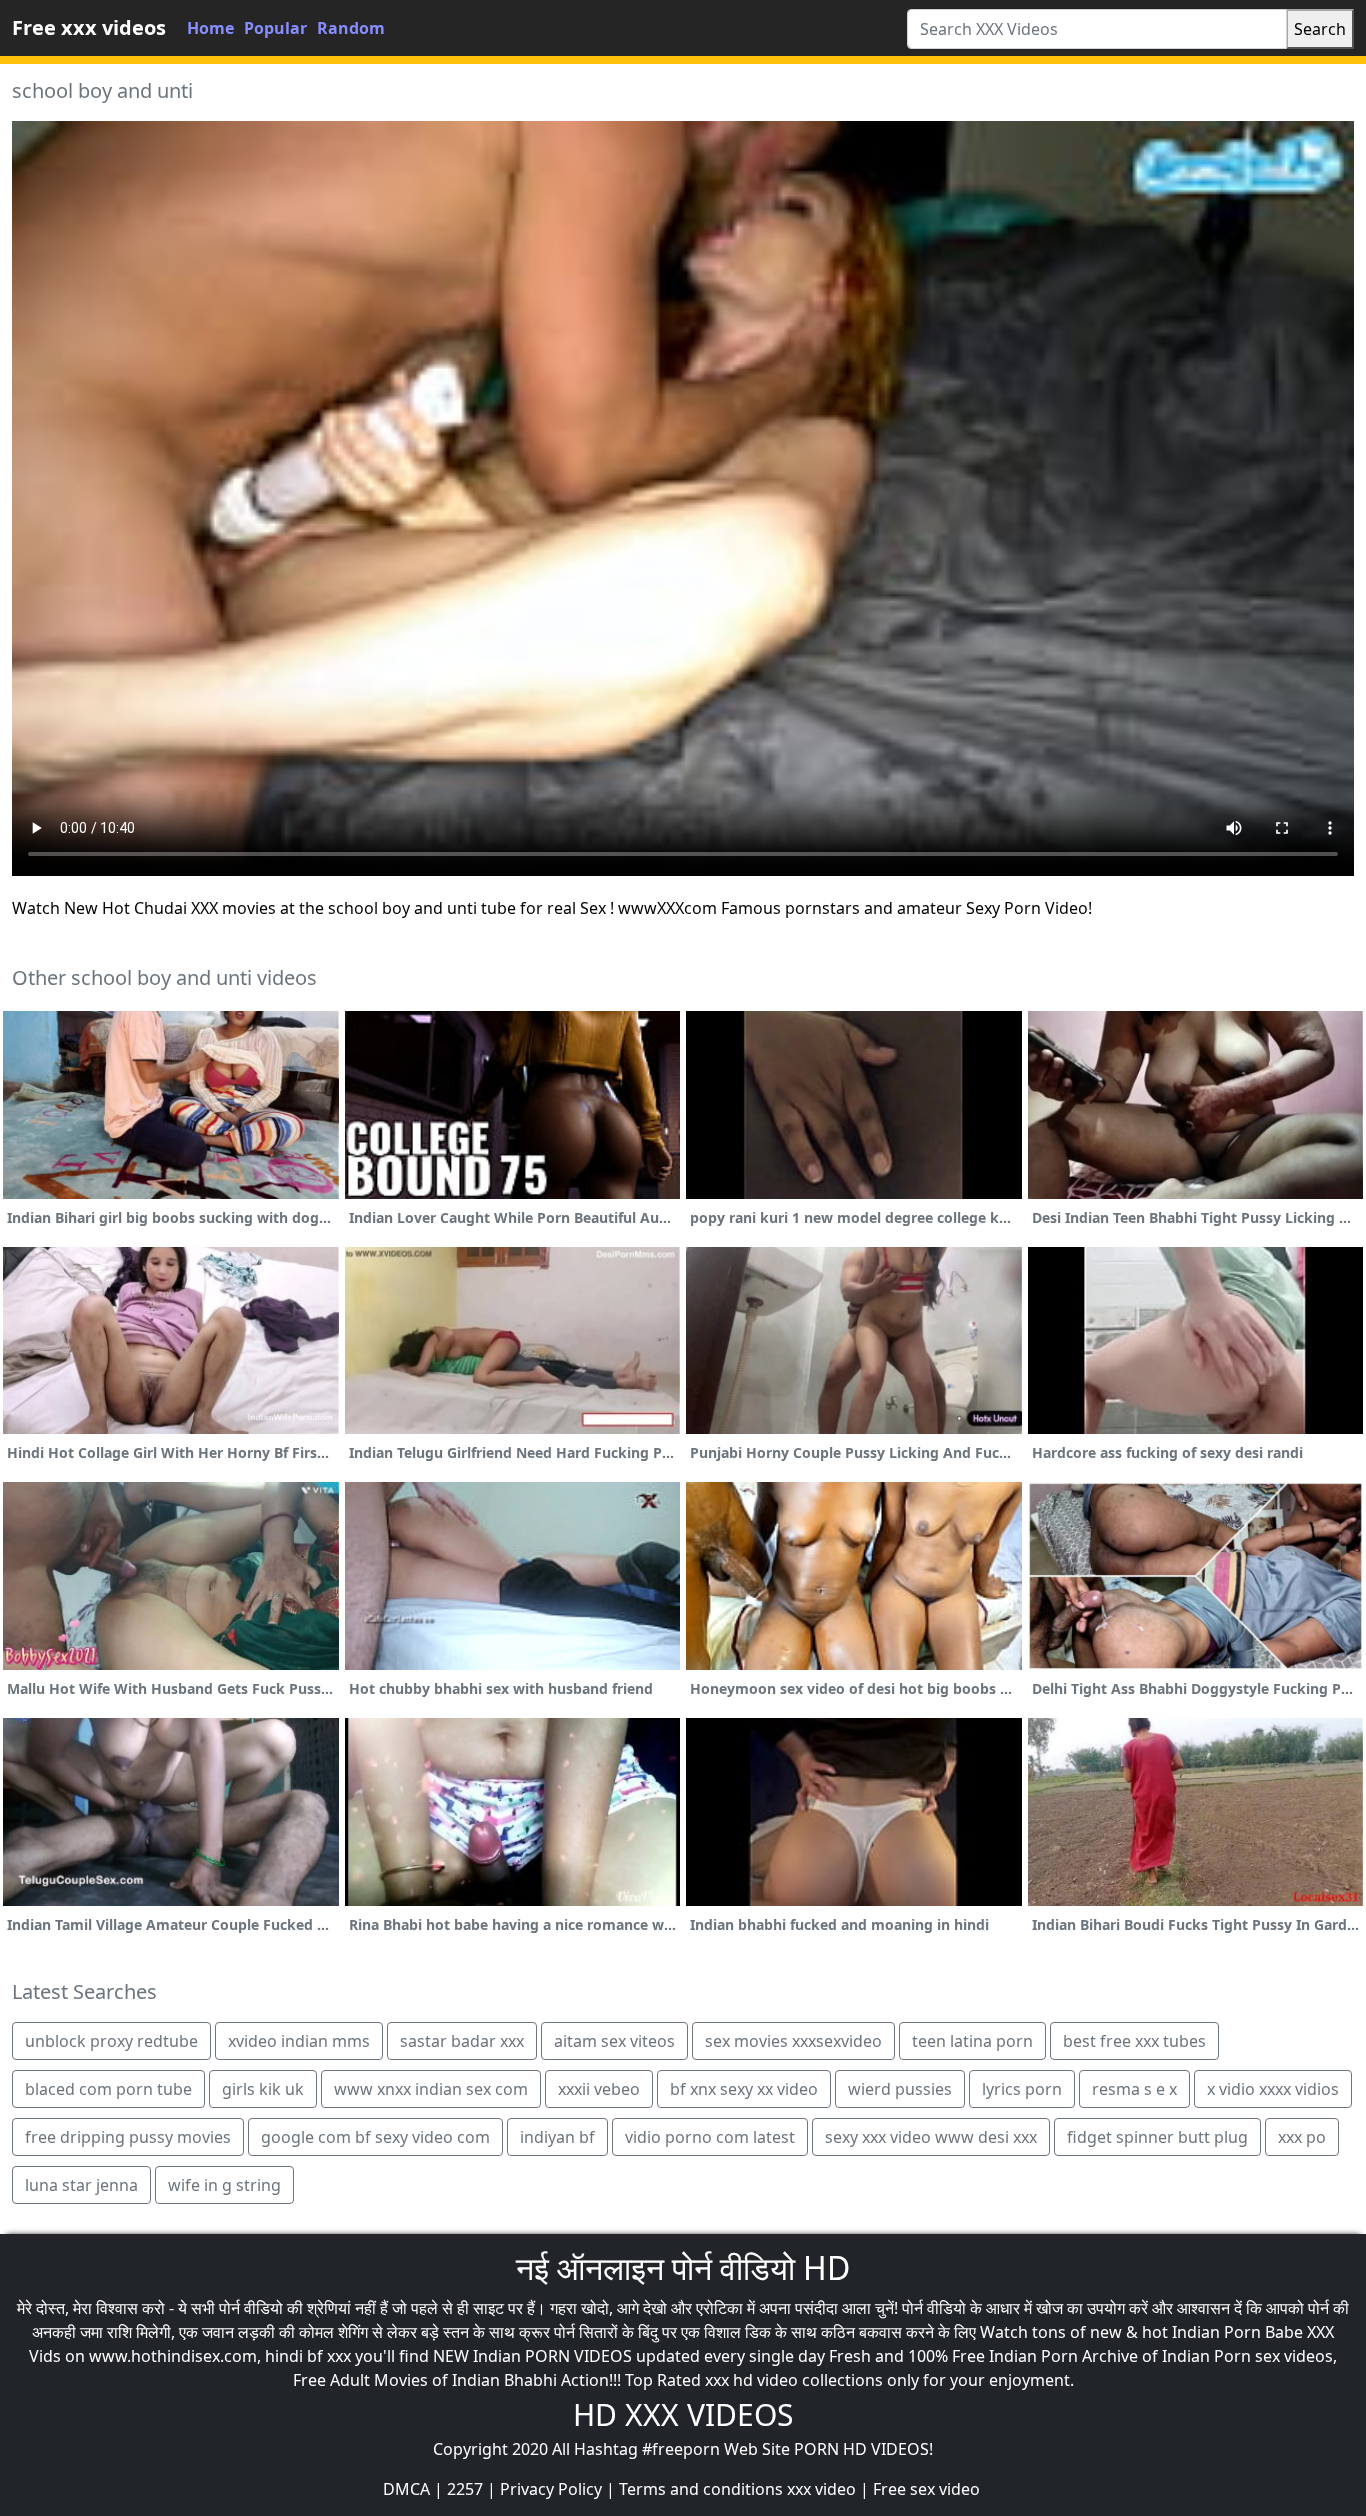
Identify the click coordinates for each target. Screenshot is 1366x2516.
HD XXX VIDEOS (683, 2414)
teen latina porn (972, 2041)
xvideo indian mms (299, 2041)
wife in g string (224, 2185)
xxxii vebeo (599, 2089)
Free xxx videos (89, 27)
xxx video (821, 2489)
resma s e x (1134, 2089)
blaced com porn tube (108, 2089)
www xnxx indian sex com (431, 2089)
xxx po (1302, 2137)
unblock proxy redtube (111, 2041)
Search (1320, 29)
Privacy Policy (551, 2489)
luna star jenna (81, 2185)
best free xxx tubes (1134, 2041)
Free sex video (926, 2489)
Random (351, 28)
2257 (465, 2489)
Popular (275, 28)
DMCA (406, 2489)
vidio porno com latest (710, 2137)
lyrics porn (1022, 2089)
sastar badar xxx (462, 2041)
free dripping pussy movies (128, 2137)
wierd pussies (900, 2089)
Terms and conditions (701, 2489)
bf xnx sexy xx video (744, 2089)
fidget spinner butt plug (1157, 2137)
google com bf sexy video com (375, 2137)
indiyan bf (557, 2137)
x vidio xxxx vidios (1273, 2089)
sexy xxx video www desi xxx (931, 2137)
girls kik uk (263, 2089)
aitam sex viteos (614, 2041)
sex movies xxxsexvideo (793, 2041)
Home (210, 28)
